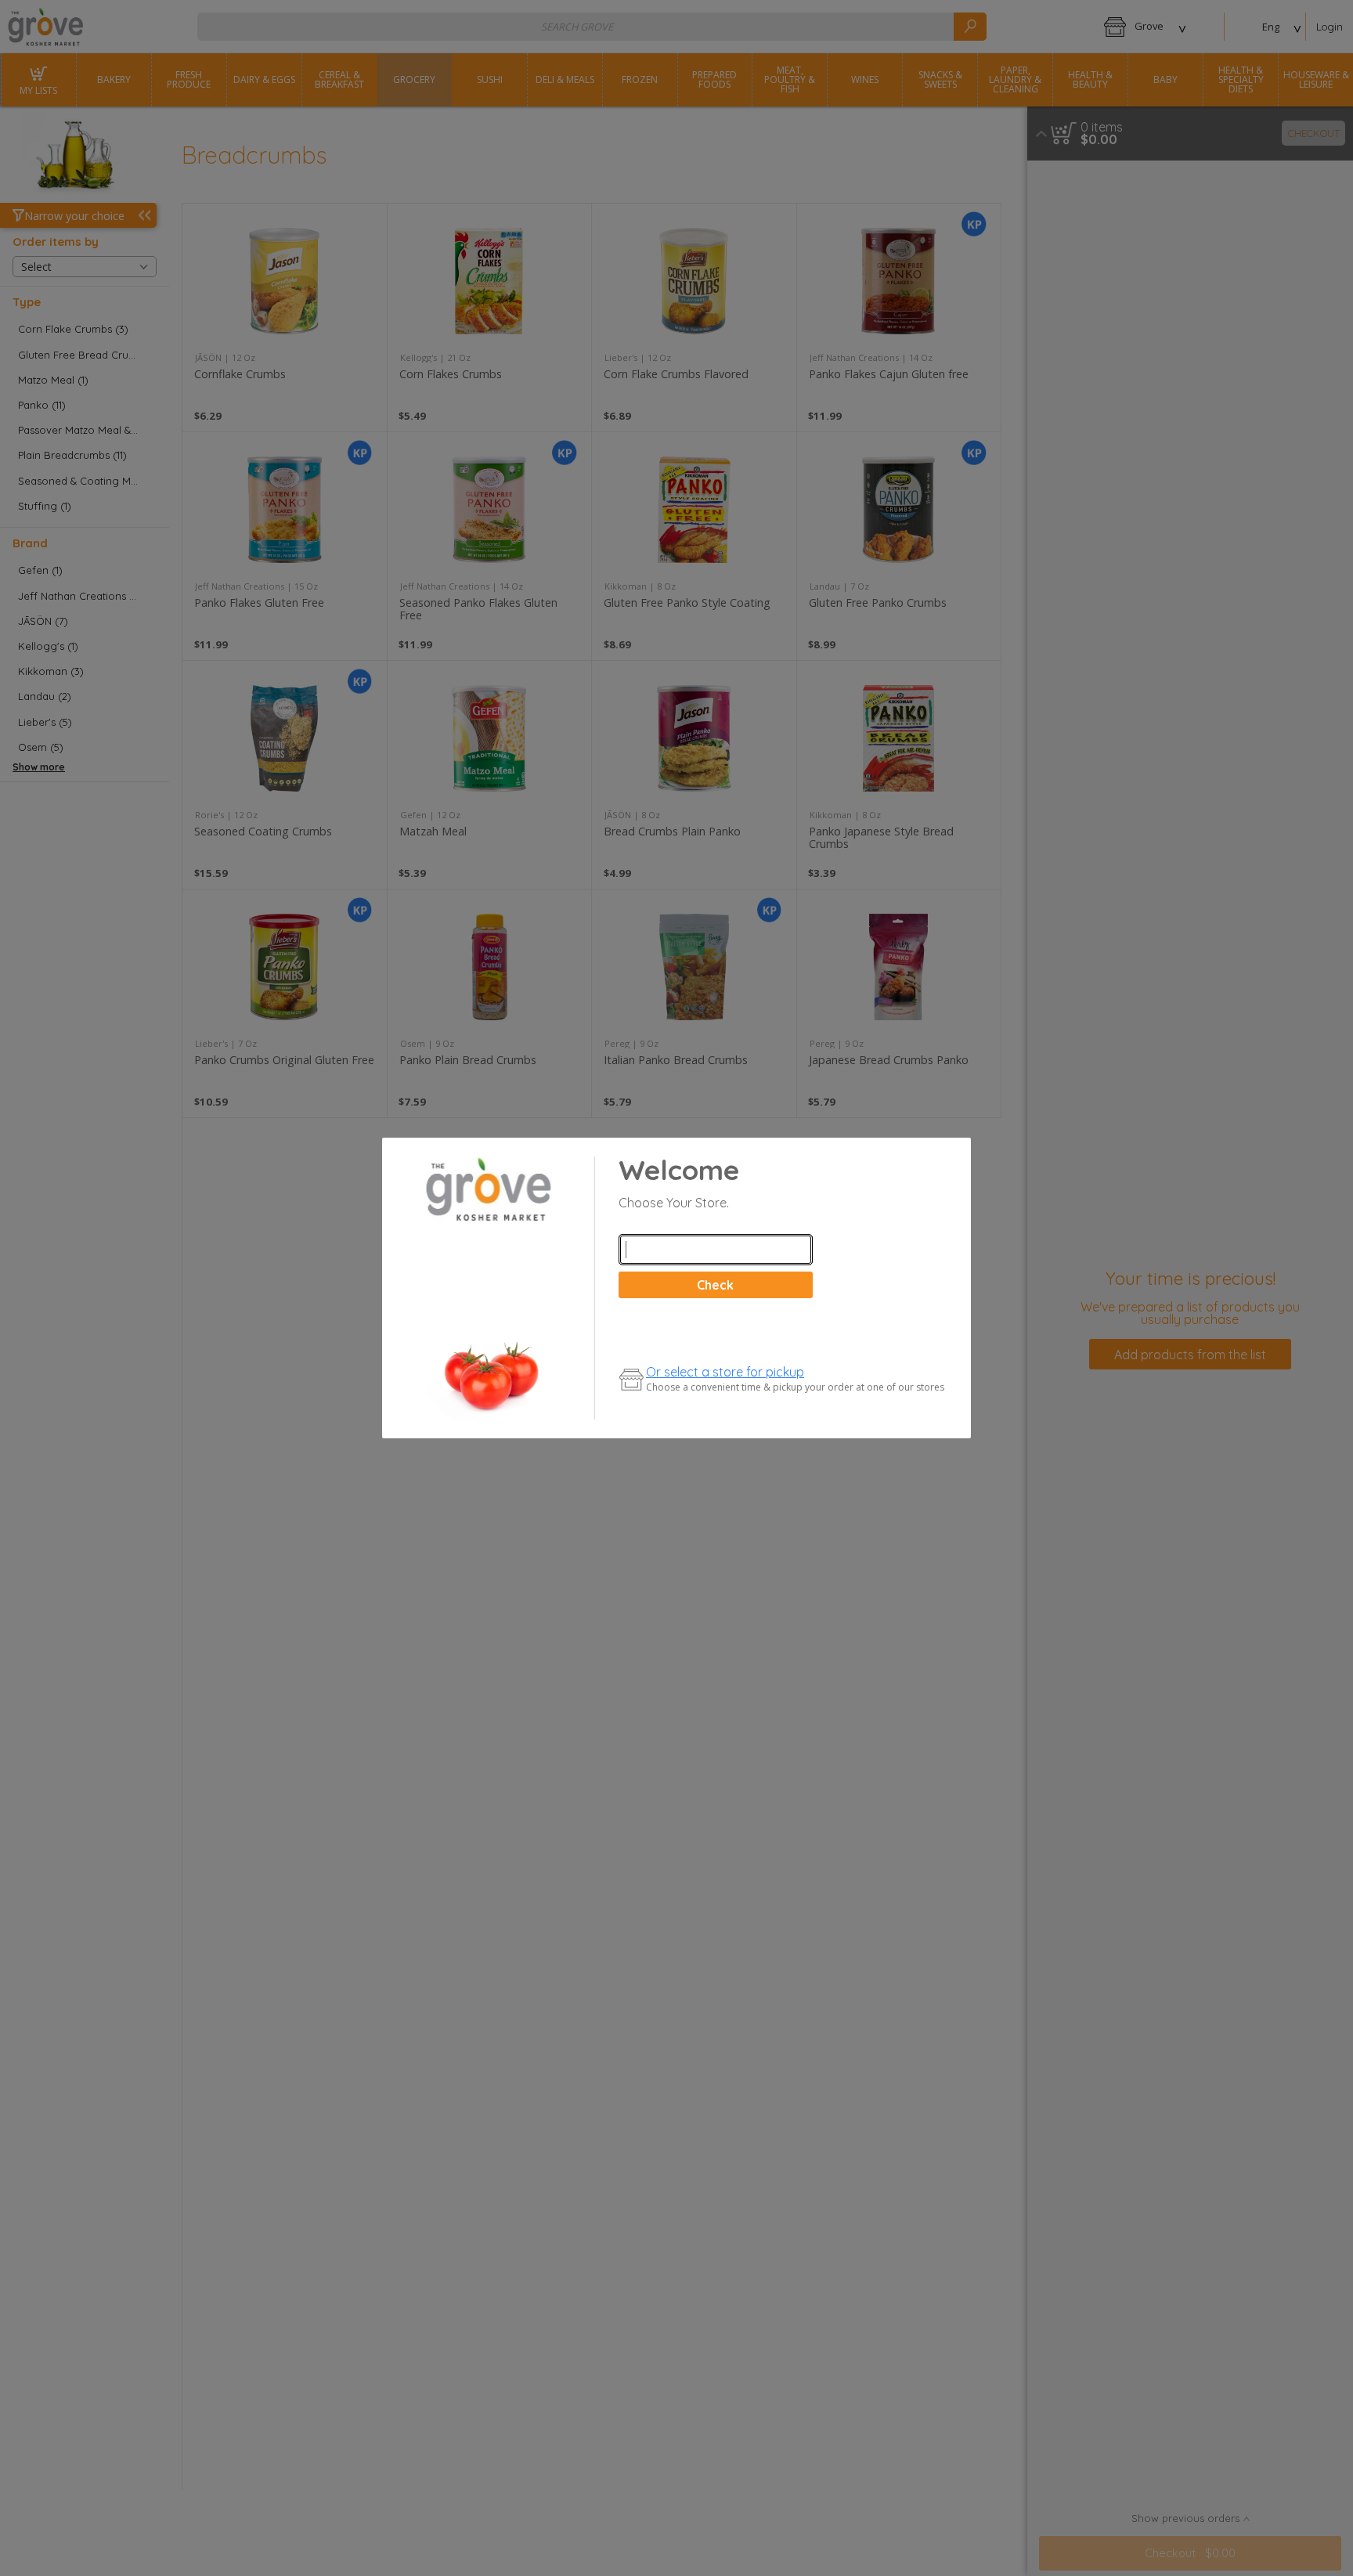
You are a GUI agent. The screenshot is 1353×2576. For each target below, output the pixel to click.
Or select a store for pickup (725, 1372)
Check (715, 1285)
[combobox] (716, 1250)
